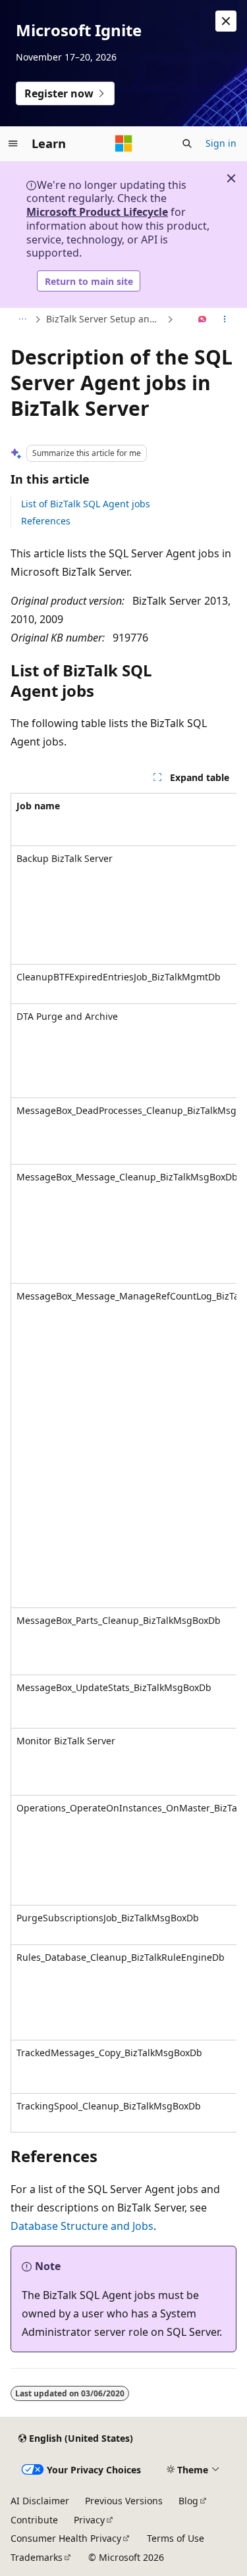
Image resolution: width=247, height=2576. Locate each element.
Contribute (34, 2520)
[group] (123, 1463)
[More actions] (225, 320)
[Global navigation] (13, 143)
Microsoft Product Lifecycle (97, 212)
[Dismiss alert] (226, 21)
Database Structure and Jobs (82, 2226)
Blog (188, 2501)
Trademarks (37, 2557)
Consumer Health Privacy (66, 2538)
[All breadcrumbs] (22, 320)
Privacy (89, 2520)
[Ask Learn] (203, 320)
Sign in (221, 143)
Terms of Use (176, 2538)
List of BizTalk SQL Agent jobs (86, 504)
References (46, 521)
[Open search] (187, 143)
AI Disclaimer (40, 2501)
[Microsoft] (124, 143)
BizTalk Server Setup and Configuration (105, 319)
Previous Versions (124, 2501)
